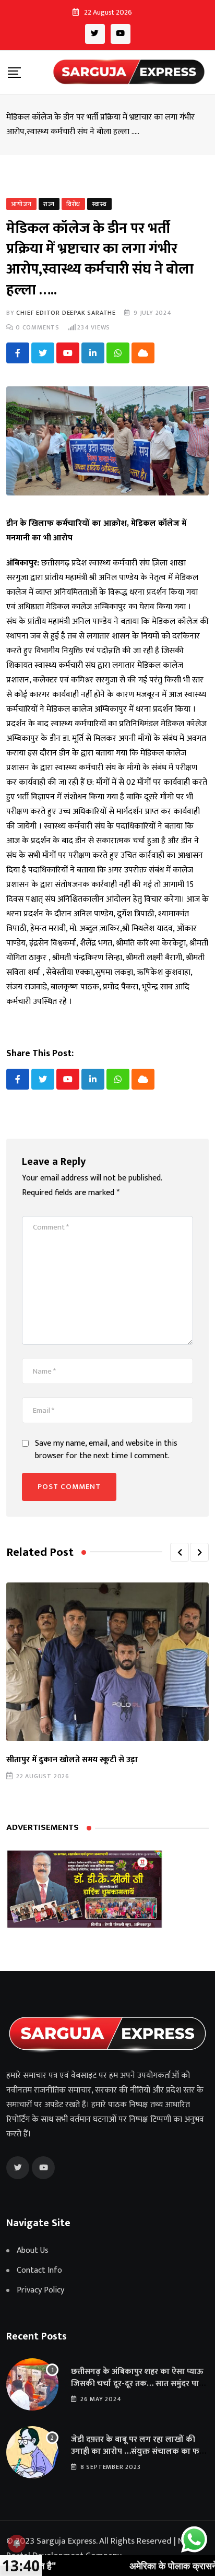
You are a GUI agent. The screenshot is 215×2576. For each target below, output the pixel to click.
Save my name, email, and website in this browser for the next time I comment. (106, 1450)
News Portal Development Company (102, 2548)
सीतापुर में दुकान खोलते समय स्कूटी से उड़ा (72, 1760)
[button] (180, 1552)
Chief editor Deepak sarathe (66, 313)
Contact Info (39, 2271)
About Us (33, 2251)
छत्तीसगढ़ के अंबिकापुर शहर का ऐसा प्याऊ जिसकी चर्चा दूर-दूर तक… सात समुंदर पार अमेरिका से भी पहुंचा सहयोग (137, 2383)
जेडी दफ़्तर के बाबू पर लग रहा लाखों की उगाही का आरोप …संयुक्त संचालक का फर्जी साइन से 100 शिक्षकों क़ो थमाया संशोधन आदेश (139, 2457)
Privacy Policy (40, 2290)
